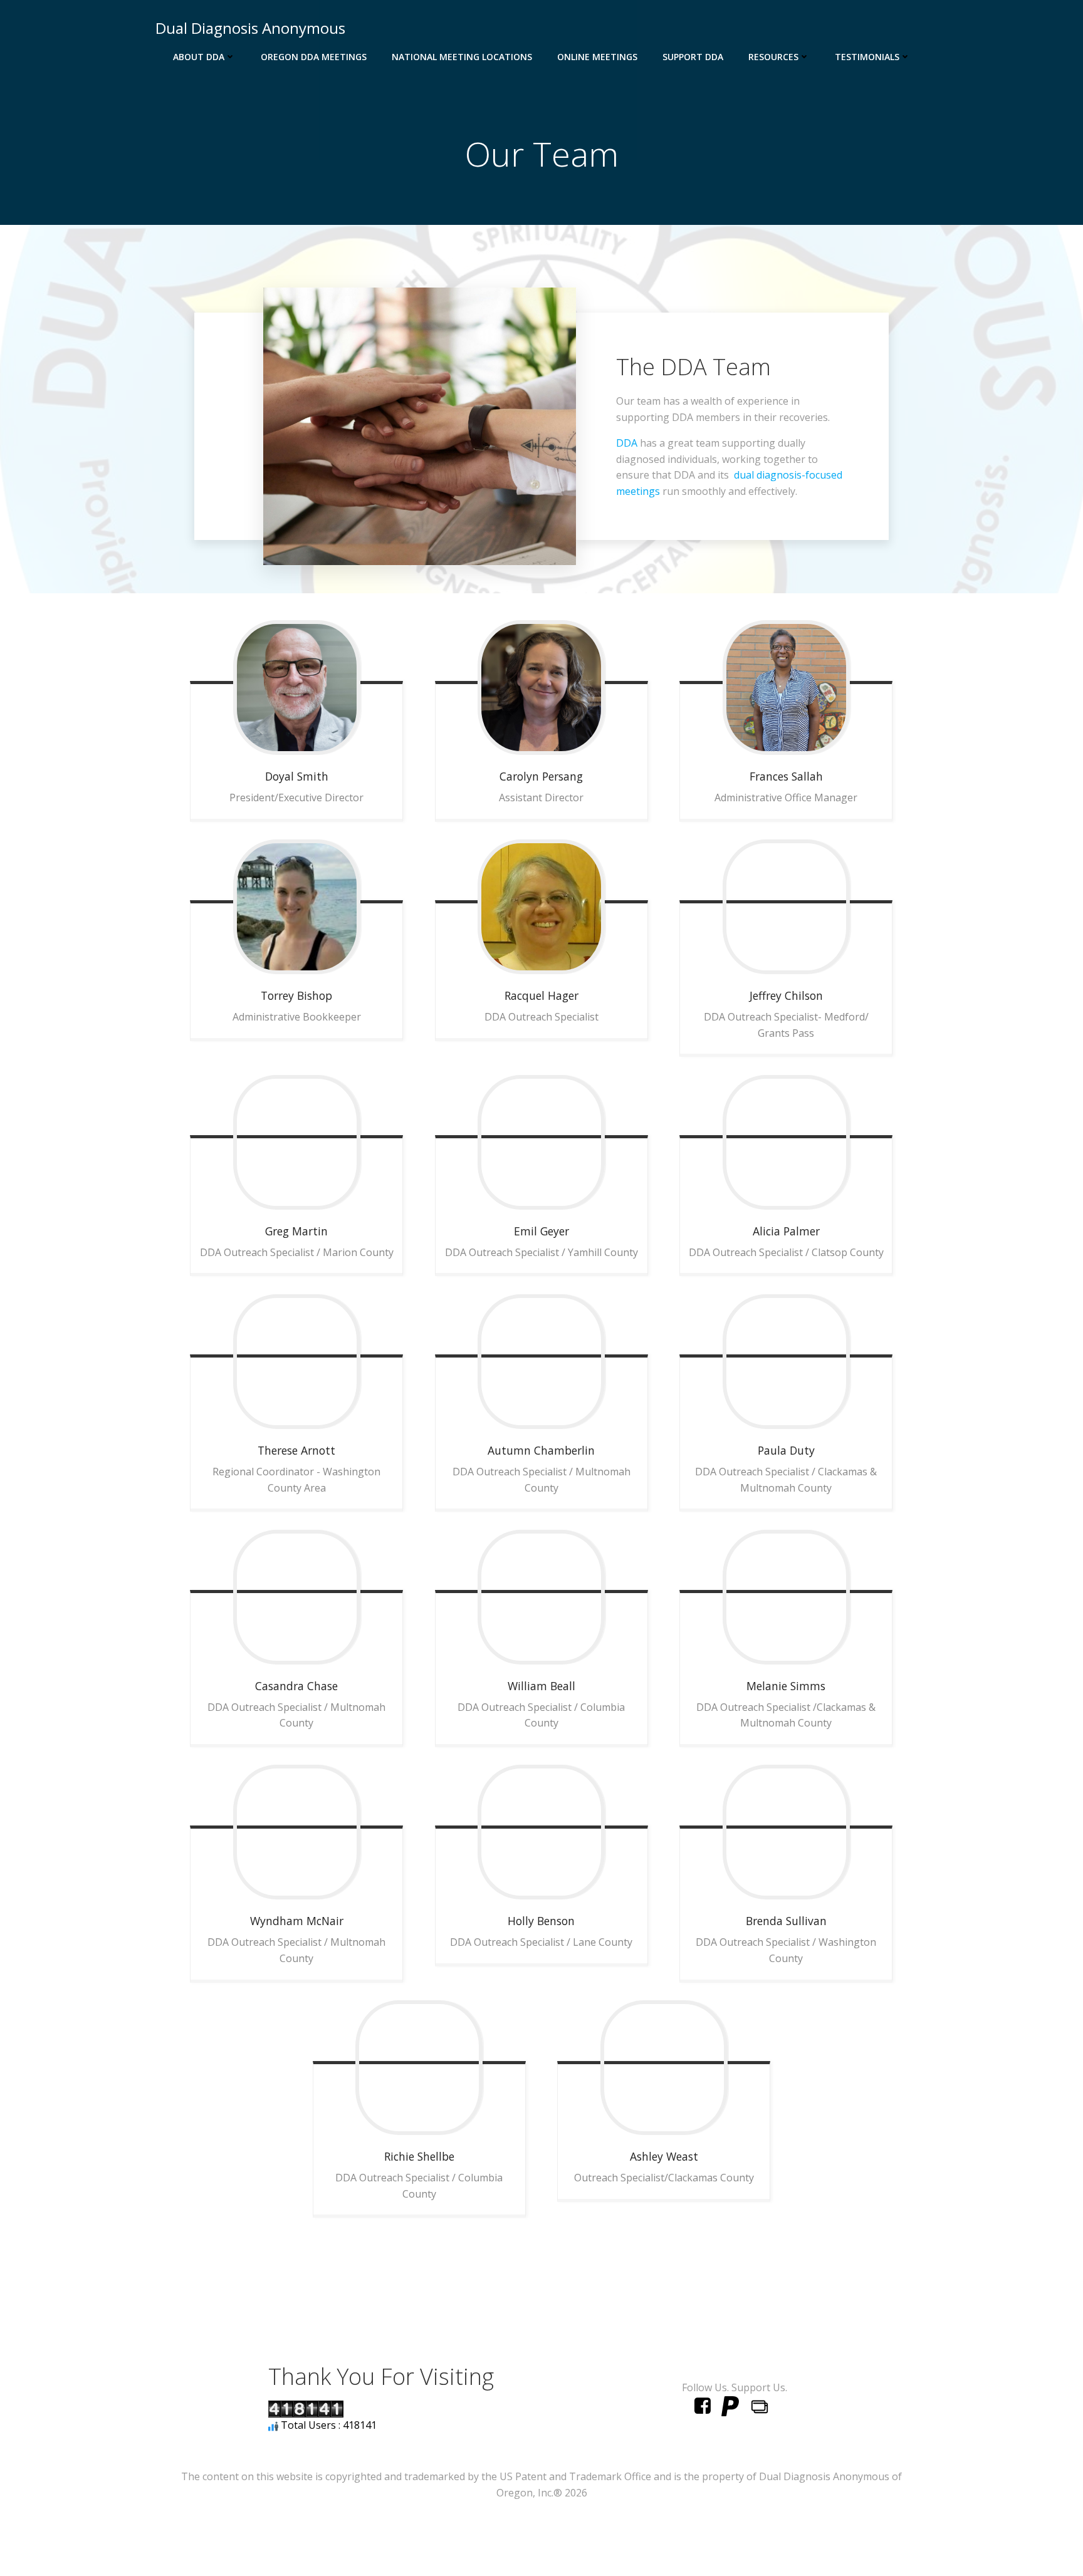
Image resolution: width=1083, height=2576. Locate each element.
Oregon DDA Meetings (314, 57)
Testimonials (867, 57)
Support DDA (693, 57)
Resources (773, 57)
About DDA (199, 57)
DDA (627, 443)
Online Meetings (597, 57)
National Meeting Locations (462, 57)
